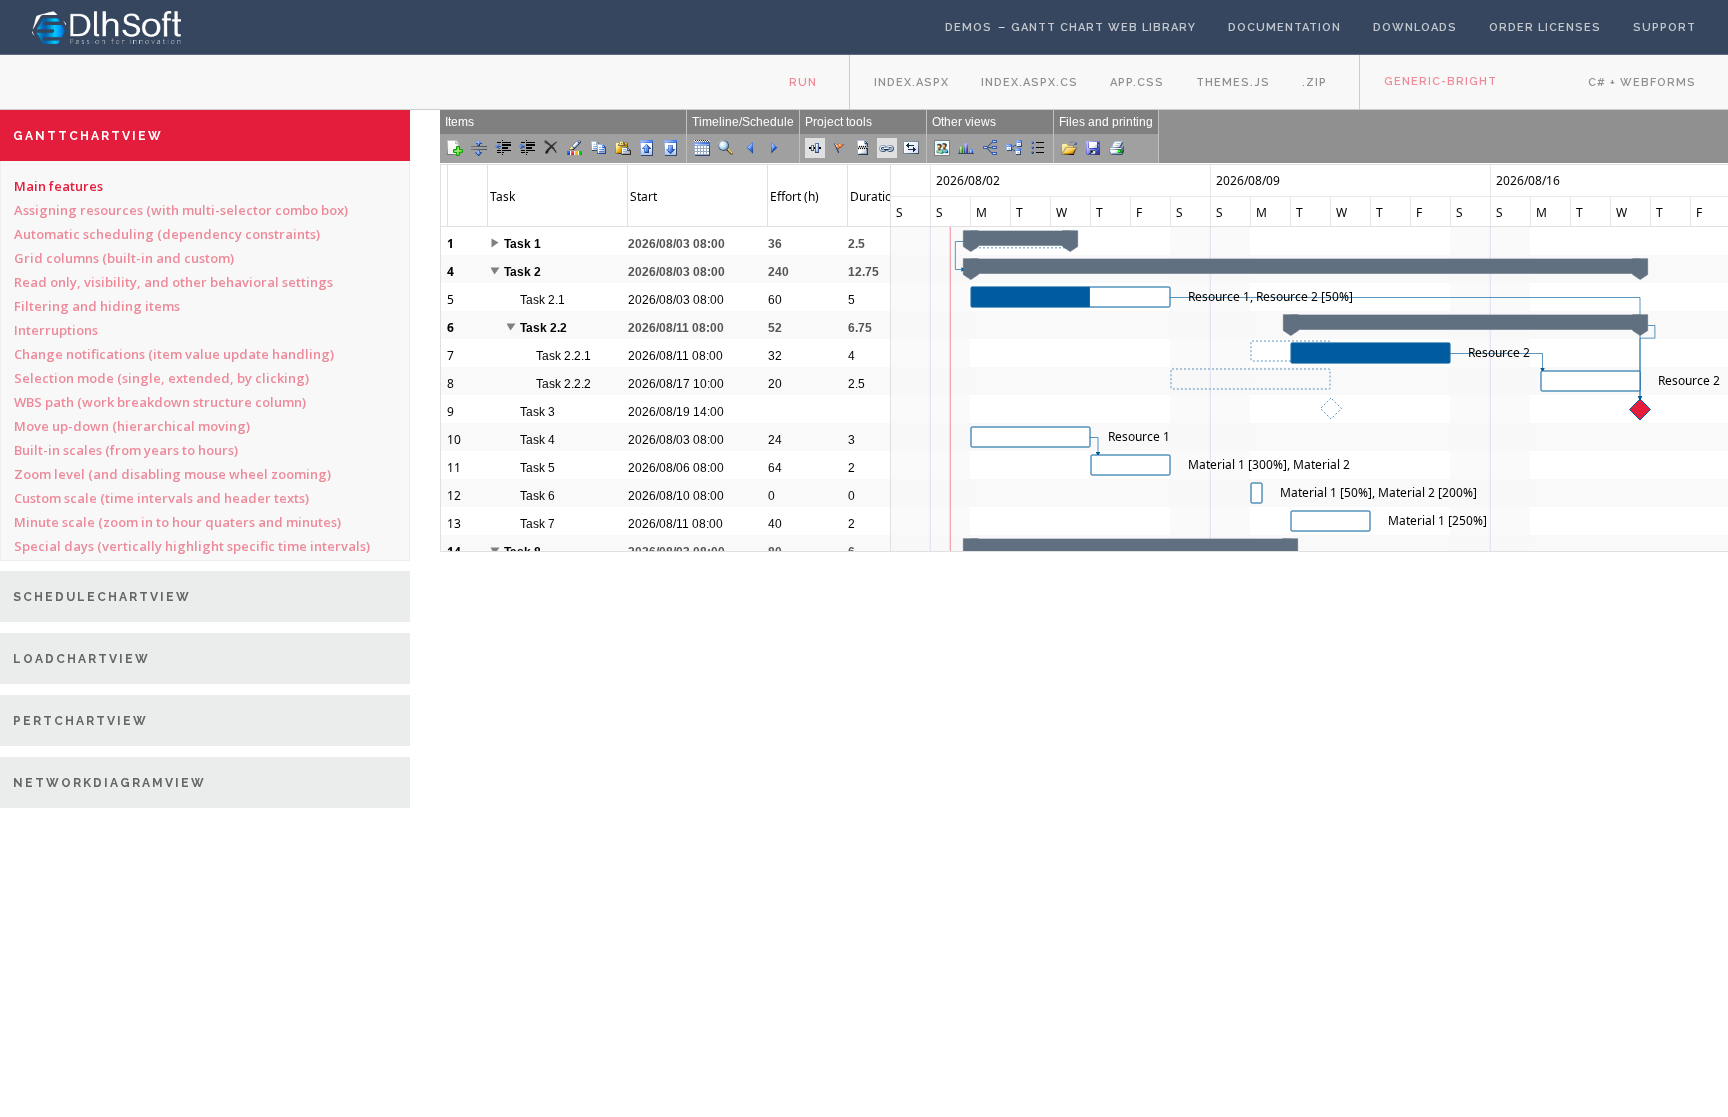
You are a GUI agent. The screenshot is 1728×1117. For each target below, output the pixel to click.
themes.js (1233, 82)
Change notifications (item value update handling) (174, 354)
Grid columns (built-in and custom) (124, 258)
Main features (58, 186)
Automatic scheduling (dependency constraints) (167, 234)
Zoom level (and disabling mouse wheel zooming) (172, 474)
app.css (1137, 82)
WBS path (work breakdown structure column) (160, 402)
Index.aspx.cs (1029, 82)
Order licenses (1545, 27)
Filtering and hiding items (97, 306)
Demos (968, 27)
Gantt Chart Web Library (1103, 27)
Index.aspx (911, 82)
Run (803, 82)
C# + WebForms (1642, 82)
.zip (1314, 82)
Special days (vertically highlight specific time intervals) (192, 546)
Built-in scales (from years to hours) (126, 450)
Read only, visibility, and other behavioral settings (173, 282)
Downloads (1415, 27)
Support (1664, 27)
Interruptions (56, 330)
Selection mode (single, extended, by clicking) (161, 378)
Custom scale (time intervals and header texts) (161, 498)
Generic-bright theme (1440, 92)
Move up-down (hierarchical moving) (132, 426)
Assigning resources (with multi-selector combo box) (181, 210)
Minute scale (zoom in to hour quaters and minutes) (177, 522)
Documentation (1284, 27)
